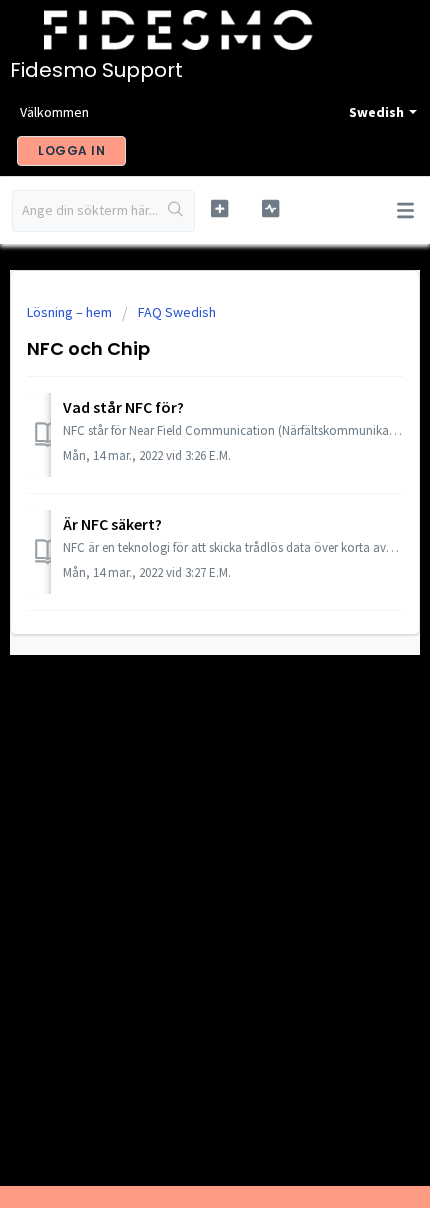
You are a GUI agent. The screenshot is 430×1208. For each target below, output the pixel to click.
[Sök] (176, 211)
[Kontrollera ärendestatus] (270, 208)
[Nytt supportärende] (219, 208)
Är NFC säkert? (112, 524)
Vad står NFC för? (123, 407)
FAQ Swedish (177, 312)
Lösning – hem (71, 312)
